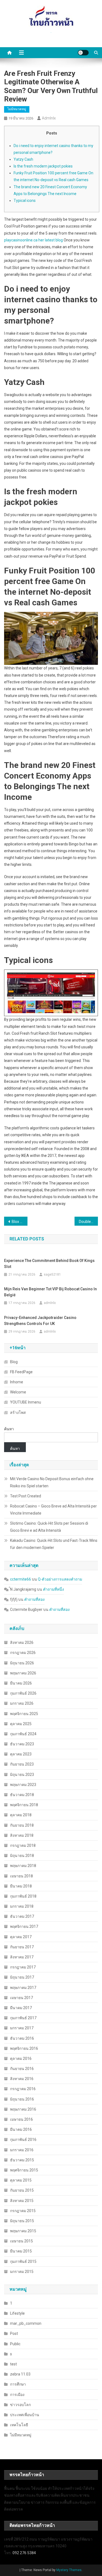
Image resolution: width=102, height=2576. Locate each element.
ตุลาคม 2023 (21, 1754)
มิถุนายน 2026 (22, 1663)
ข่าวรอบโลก (20, 2405)
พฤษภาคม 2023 (23, 1785)
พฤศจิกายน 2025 (24, 1714)
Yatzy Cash (23, 159)
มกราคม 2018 (22, 1906)
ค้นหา (9, 1429)
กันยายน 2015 (22, 2190)
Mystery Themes (69, 2570)
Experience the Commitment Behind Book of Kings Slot (49, 1264)
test (13, 2364)
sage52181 (52, 1274)
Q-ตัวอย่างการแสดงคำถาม (60, 1579)
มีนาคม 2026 (21, 1683)
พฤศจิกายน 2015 (24, 2170)
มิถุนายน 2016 (22, 2099)
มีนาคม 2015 (21, 2251)
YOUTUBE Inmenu (26, 1402)
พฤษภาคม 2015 (23, 2231)
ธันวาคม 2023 (22, 1744)
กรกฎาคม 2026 (23, 1653)
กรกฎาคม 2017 (23, 1967)
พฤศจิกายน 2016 (24, 2048)
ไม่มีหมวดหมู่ (17, 109)
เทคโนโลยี (19, 2425)
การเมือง (17, 2395)
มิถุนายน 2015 (22, 2221)
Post (14, 2333)
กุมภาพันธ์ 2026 (23, 1693)
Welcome (18, 1392)
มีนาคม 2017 (21, 2008)
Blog (14, 1362)
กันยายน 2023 (22, 1764)
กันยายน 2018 (22, 1825)
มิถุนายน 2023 (22, 1775)
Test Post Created (26, 1496)
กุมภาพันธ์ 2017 (23, 2018)
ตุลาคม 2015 (21, 2180)
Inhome (17, 1382)
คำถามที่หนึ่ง (53, 1589)
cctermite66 (21, 1579)
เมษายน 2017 (21, 1998)
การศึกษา (18, 2384)
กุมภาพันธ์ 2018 (23, 1896)
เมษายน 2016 (21, 2119)
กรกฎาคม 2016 (23, 2089)
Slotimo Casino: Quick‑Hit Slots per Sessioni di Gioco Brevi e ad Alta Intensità (49, 1527)
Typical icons (25, 201)
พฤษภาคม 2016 (23, 2109)
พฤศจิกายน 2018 (24, 1805)
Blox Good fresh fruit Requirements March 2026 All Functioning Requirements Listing (20, 1222)
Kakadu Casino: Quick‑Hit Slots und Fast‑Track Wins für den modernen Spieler (54, 1544)
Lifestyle (17, 2313)
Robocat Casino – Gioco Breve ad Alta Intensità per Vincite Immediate (53, 1510)
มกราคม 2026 (22, 1703)
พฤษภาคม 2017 (23, 1988)
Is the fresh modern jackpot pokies (43, 166)
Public (15, 2344)
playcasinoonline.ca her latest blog (33, 240)
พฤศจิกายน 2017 (24, 1926)
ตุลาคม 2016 (21, 2059)
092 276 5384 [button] (24, 2553)
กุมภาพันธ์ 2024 (23, 1734)
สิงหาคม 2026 (22, 1642)
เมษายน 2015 (21, 2241)
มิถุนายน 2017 (22, 1977)
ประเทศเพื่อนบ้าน (25, 2415)
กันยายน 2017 (22, 1947)
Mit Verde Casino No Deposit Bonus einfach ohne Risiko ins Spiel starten (52, 1482)
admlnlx (49, 118)
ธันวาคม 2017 (22, 1916)
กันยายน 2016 (22, 2069)
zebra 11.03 (20, 2374)
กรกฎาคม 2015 (23, 2211)
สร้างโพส (18, 1413)
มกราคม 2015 (22, 2272)
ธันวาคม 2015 (22, 2160)
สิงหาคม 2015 (22, 2201)
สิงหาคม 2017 (22, 1957)
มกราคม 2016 (22, 2150)
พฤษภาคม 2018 (23, 1866)
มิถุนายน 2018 (22, 1856)
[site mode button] (83, 53)
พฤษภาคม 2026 (23, 1673)
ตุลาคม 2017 (21, 1937)
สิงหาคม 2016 (22, 2079)
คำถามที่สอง (34, 1599)
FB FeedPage (21, 1372)
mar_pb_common (26, 2323)
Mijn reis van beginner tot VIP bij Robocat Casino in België (50, 1292)
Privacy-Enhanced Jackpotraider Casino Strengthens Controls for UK (40, 1321)
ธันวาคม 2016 (22, 2038)
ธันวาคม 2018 (22, 1795)
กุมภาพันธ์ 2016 (23, 2140)
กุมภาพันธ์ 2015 (23, 2261)
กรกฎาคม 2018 (23, 1845)
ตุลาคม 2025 (21, 1724)
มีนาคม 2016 (21, 2129)
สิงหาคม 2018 (22, 1835)
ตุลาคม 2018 (21, 1815)
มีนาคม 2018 (21, 1886)
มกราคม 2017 (22, 2028)
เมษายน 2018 (21, 1876)
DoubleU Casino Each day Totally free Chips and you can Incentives (88, 1222)
